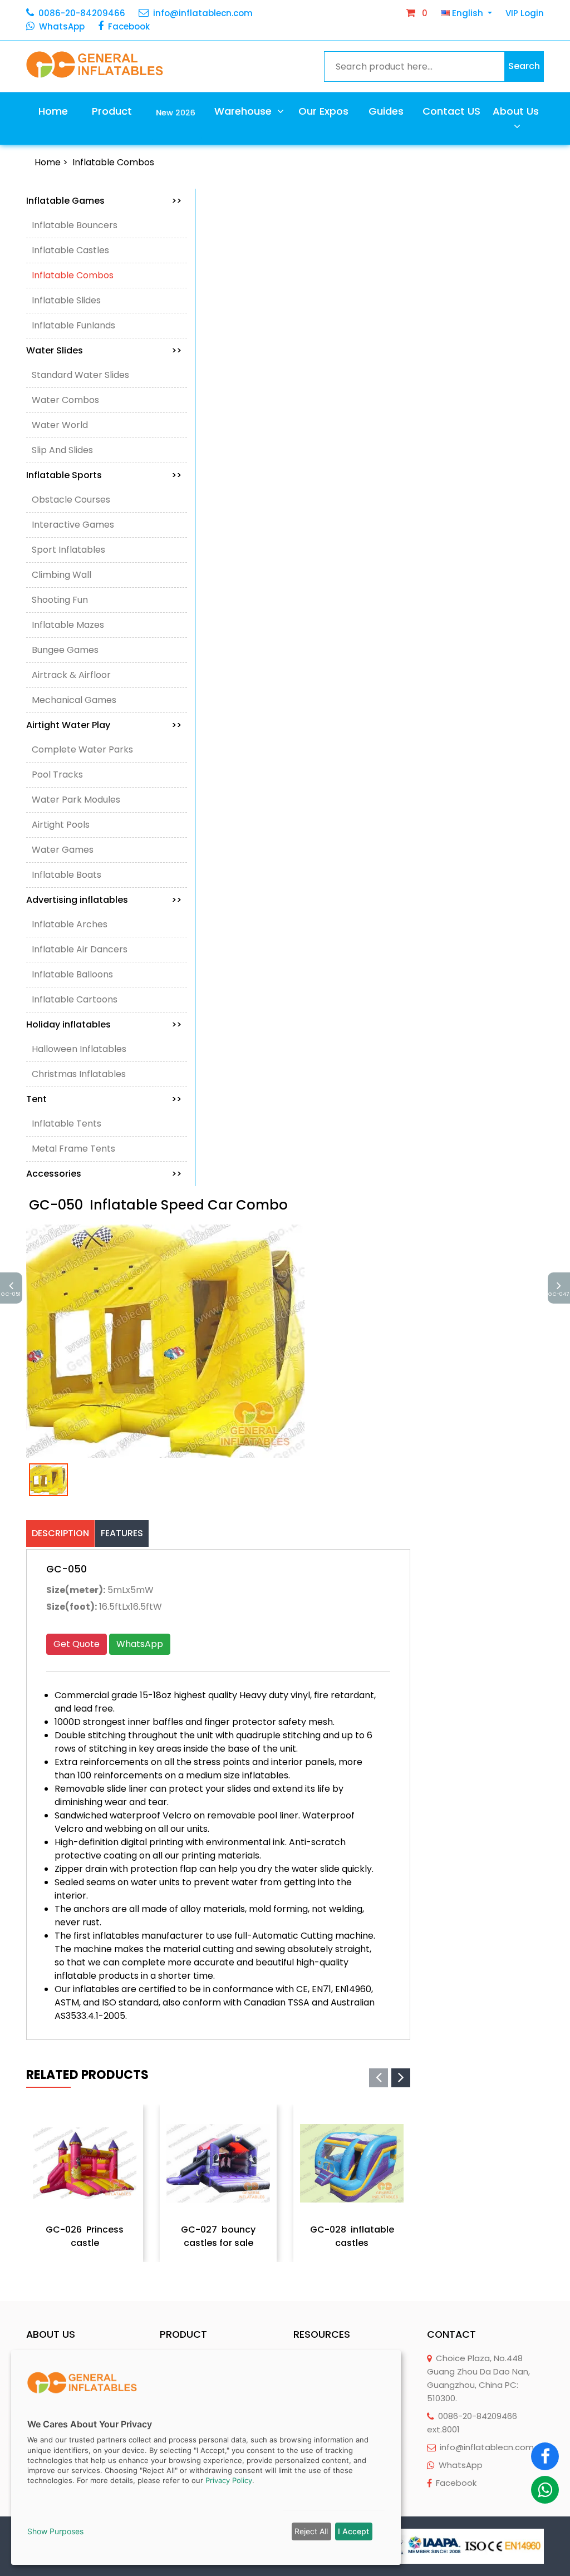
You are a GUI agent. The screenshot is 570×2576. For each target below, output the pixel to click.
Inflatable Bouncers (75, 225)
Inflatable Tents (67, 1124)
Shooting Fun (60, 600)
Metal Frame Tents (73, 1149)
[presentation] (379, 2078)
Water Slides (104, 350)
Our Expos (323, 111)
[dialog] (206, 2457)
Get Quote (77, 1644)
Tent (104, 1099)
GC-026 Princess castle (85, 2236)
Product (112, 111)
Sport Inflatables (68, 550)
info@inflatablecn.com (203, 13)
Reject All (311, 2531)
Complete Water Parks (82, 749)
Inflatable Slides (66, 300)
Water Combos (65, 400)
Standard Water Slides (80, 375)
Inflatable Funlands (73, 325)
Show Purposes (55, 2531)
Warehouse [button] (244, 111)
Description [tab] (60, 1533)
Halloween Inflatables (79, 1049)
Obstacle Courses (71, 500)
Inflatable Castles (70, 250)
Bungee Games (65, 650)
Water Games (63, 850)
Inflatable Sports (104, 475)
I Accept (353, 2531)
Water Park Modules (76, 800)
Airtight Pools (61, 825)
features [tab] (122, 1533)
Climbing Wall (62, 575)
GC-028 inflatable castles (352, 2236)
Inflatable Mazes (68, 625)
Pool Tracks (57, 775)
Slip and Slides (62, 450)
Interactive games (73, 525)
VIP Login (525, 13)
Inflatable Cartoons (75, 999)
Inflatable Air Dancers (80, 949)
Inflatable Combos (113, 162)
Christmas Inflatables (79, 1074)
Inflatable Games (104, 201)
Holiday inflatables (104, 1024)
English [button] (468, 13)
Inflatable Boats (67, 875)
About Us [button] (516, 111)
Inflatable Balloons (72, 974)
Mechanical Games (74, 700)
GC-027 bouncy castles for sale (218, 2236)
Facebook (129, 26)
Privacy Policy (229, 2480)
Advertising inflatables (104, 900)
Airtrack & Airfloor (71, 675)
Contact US (451, 111)
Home (53, 111)
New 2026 (176, 112)
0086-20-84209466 (82, 13)
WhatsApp (62, 26)
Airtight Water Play (104, 725)
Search (524, 66)
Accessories (104, 1174)
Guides (386, 111)
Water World (60, 425)
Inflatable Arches (70, 924)
